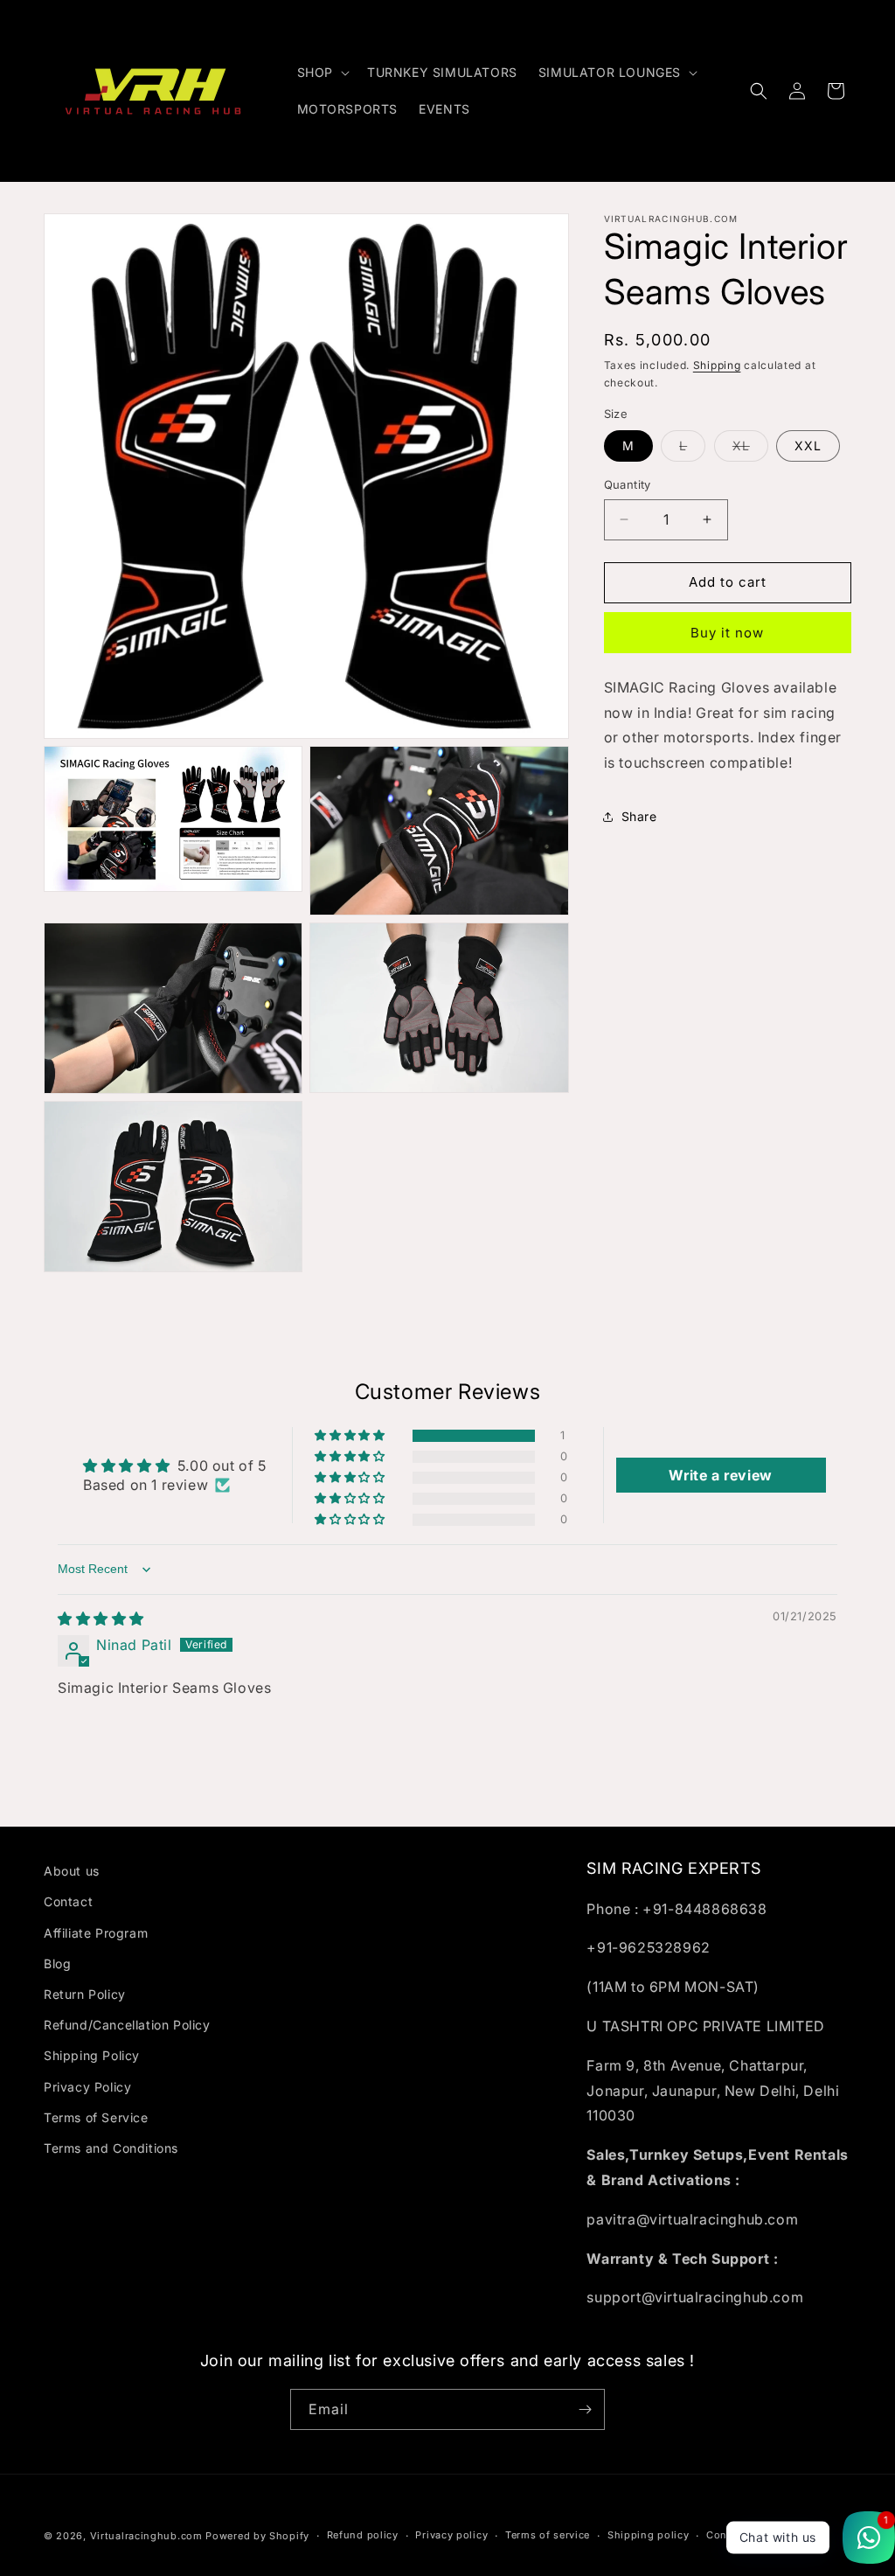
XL (750, 449)
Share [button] (639, 816)
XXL (808, 446)
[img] (101, 1619)
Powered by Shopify (257, 2536)
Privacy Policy (87, 2087)
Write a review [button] (720, 1475)
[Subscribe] (585, 2409)
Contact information (759, 2535)
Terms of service (548, 2535)
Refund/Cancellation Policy (127, 2025)
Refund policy (363, 2535)
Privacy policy (451, 2535)
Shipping (717, 365)
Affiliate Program (96, 1933)
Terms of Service (96, 2117)
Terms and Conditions (111, 2148)
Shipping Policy (92, 2055)
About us (72, 1871)
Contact (68, 1901)
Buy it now (727, 633)
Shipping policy (649, 2535)
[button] (322, 73)
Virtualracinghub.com (146, 2536)
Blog (57, 1963)
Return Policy (85, 1994)
